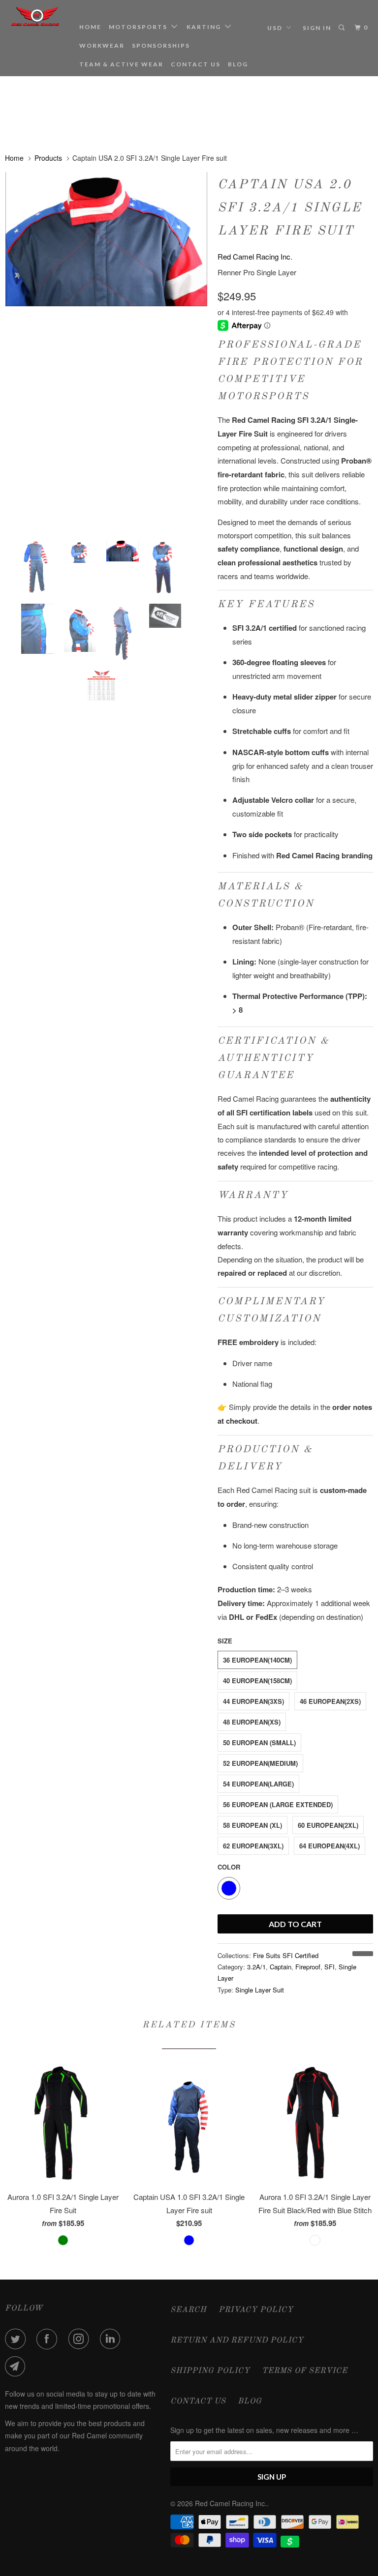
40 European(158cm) (257, 1681)
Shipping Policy (210, 2371)
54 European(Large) (258, 1784)
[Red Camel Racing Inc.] (35, 16)
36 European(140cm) (257, 1660)
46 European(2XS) (330, 1701)
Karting (206, 27)
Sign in (317, 28)
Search (189, 2310)
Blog (238, 64)
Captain (281, 1967)
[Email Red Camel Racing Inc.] (17, 2367)
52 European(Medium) (260, 1763)
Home (90, 27)
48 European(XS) (252, 1722)
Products (48, 158)
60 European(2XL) (328, 1825)
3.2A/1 (256, 1967)
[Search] (343, 28)
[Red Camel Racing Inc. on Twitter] (17, 2339)
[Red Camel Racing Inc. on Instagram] (81, 2339)
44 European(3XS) (253, 1701)
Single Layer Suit (260, 1990)
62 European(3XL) (253, 1846)
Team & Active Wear (121, 64)
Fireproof (308, 1967)
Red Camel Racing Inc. (255, 256)
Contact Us (196, 64)
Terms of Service (305, 2371)
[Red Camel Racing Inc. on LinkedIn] (112, 2339)
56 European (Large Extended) (278, 1804)
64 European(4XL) (330, 1846)
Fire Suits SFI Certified (286, 1955)
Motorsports (140, 27)
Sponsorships (161, 45)
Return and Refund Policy (237, 2341)
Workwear (102, 45)
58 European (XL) (252, 1825)
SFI (330, 1967)
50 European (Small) (259, 1742)
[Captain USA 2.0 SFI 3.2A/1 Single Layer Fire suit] (106, 345)
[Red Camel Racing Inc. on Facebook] (49, 2339)
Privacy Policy (256, 2310)
